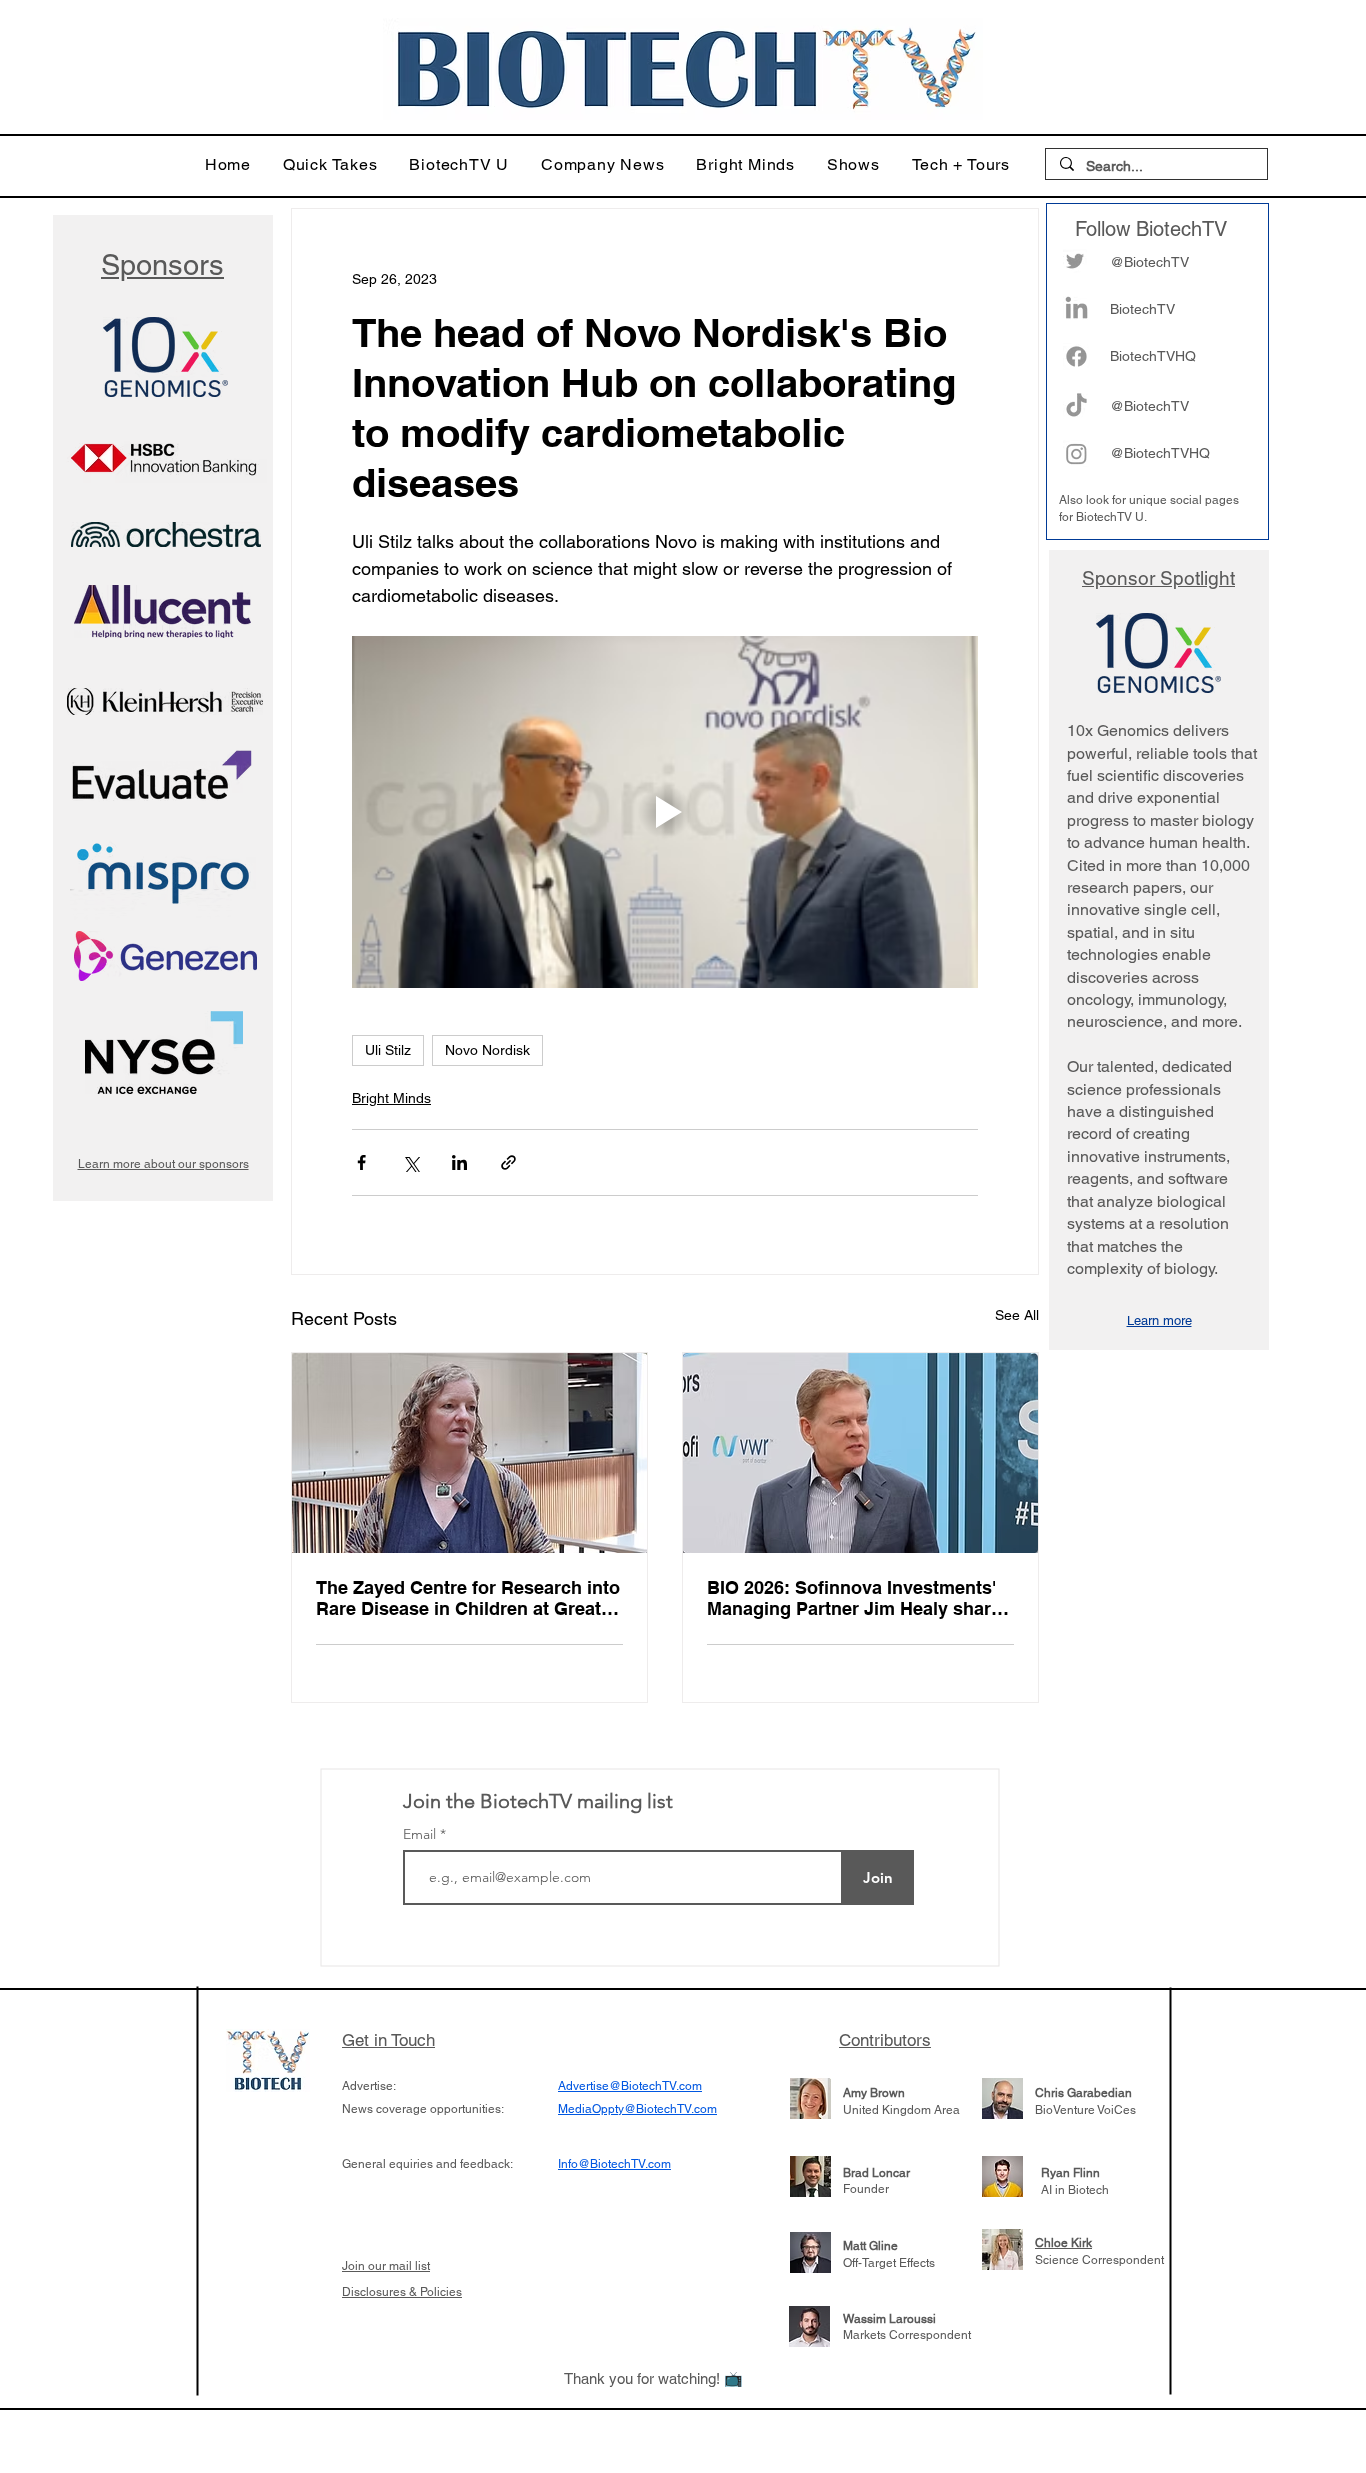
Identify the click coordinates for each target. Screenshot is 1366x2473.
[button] (330, 164)
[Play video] (665, 812)
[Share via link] (508, 1162)
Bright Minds (391, 1098)
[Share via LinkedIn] (459, 1162)
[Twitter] (1075, 261)
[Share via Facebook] (361, 1162)
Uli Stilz (388, 1050)
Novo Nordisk (487, 1050)
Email (421, 1834)
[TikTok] (1076, 406)
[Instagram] (1076, 453)
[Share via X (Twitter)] (410, 1162)
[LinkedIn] (1076, 309)
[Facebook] (1076, 356)
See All (1017, 1315)
